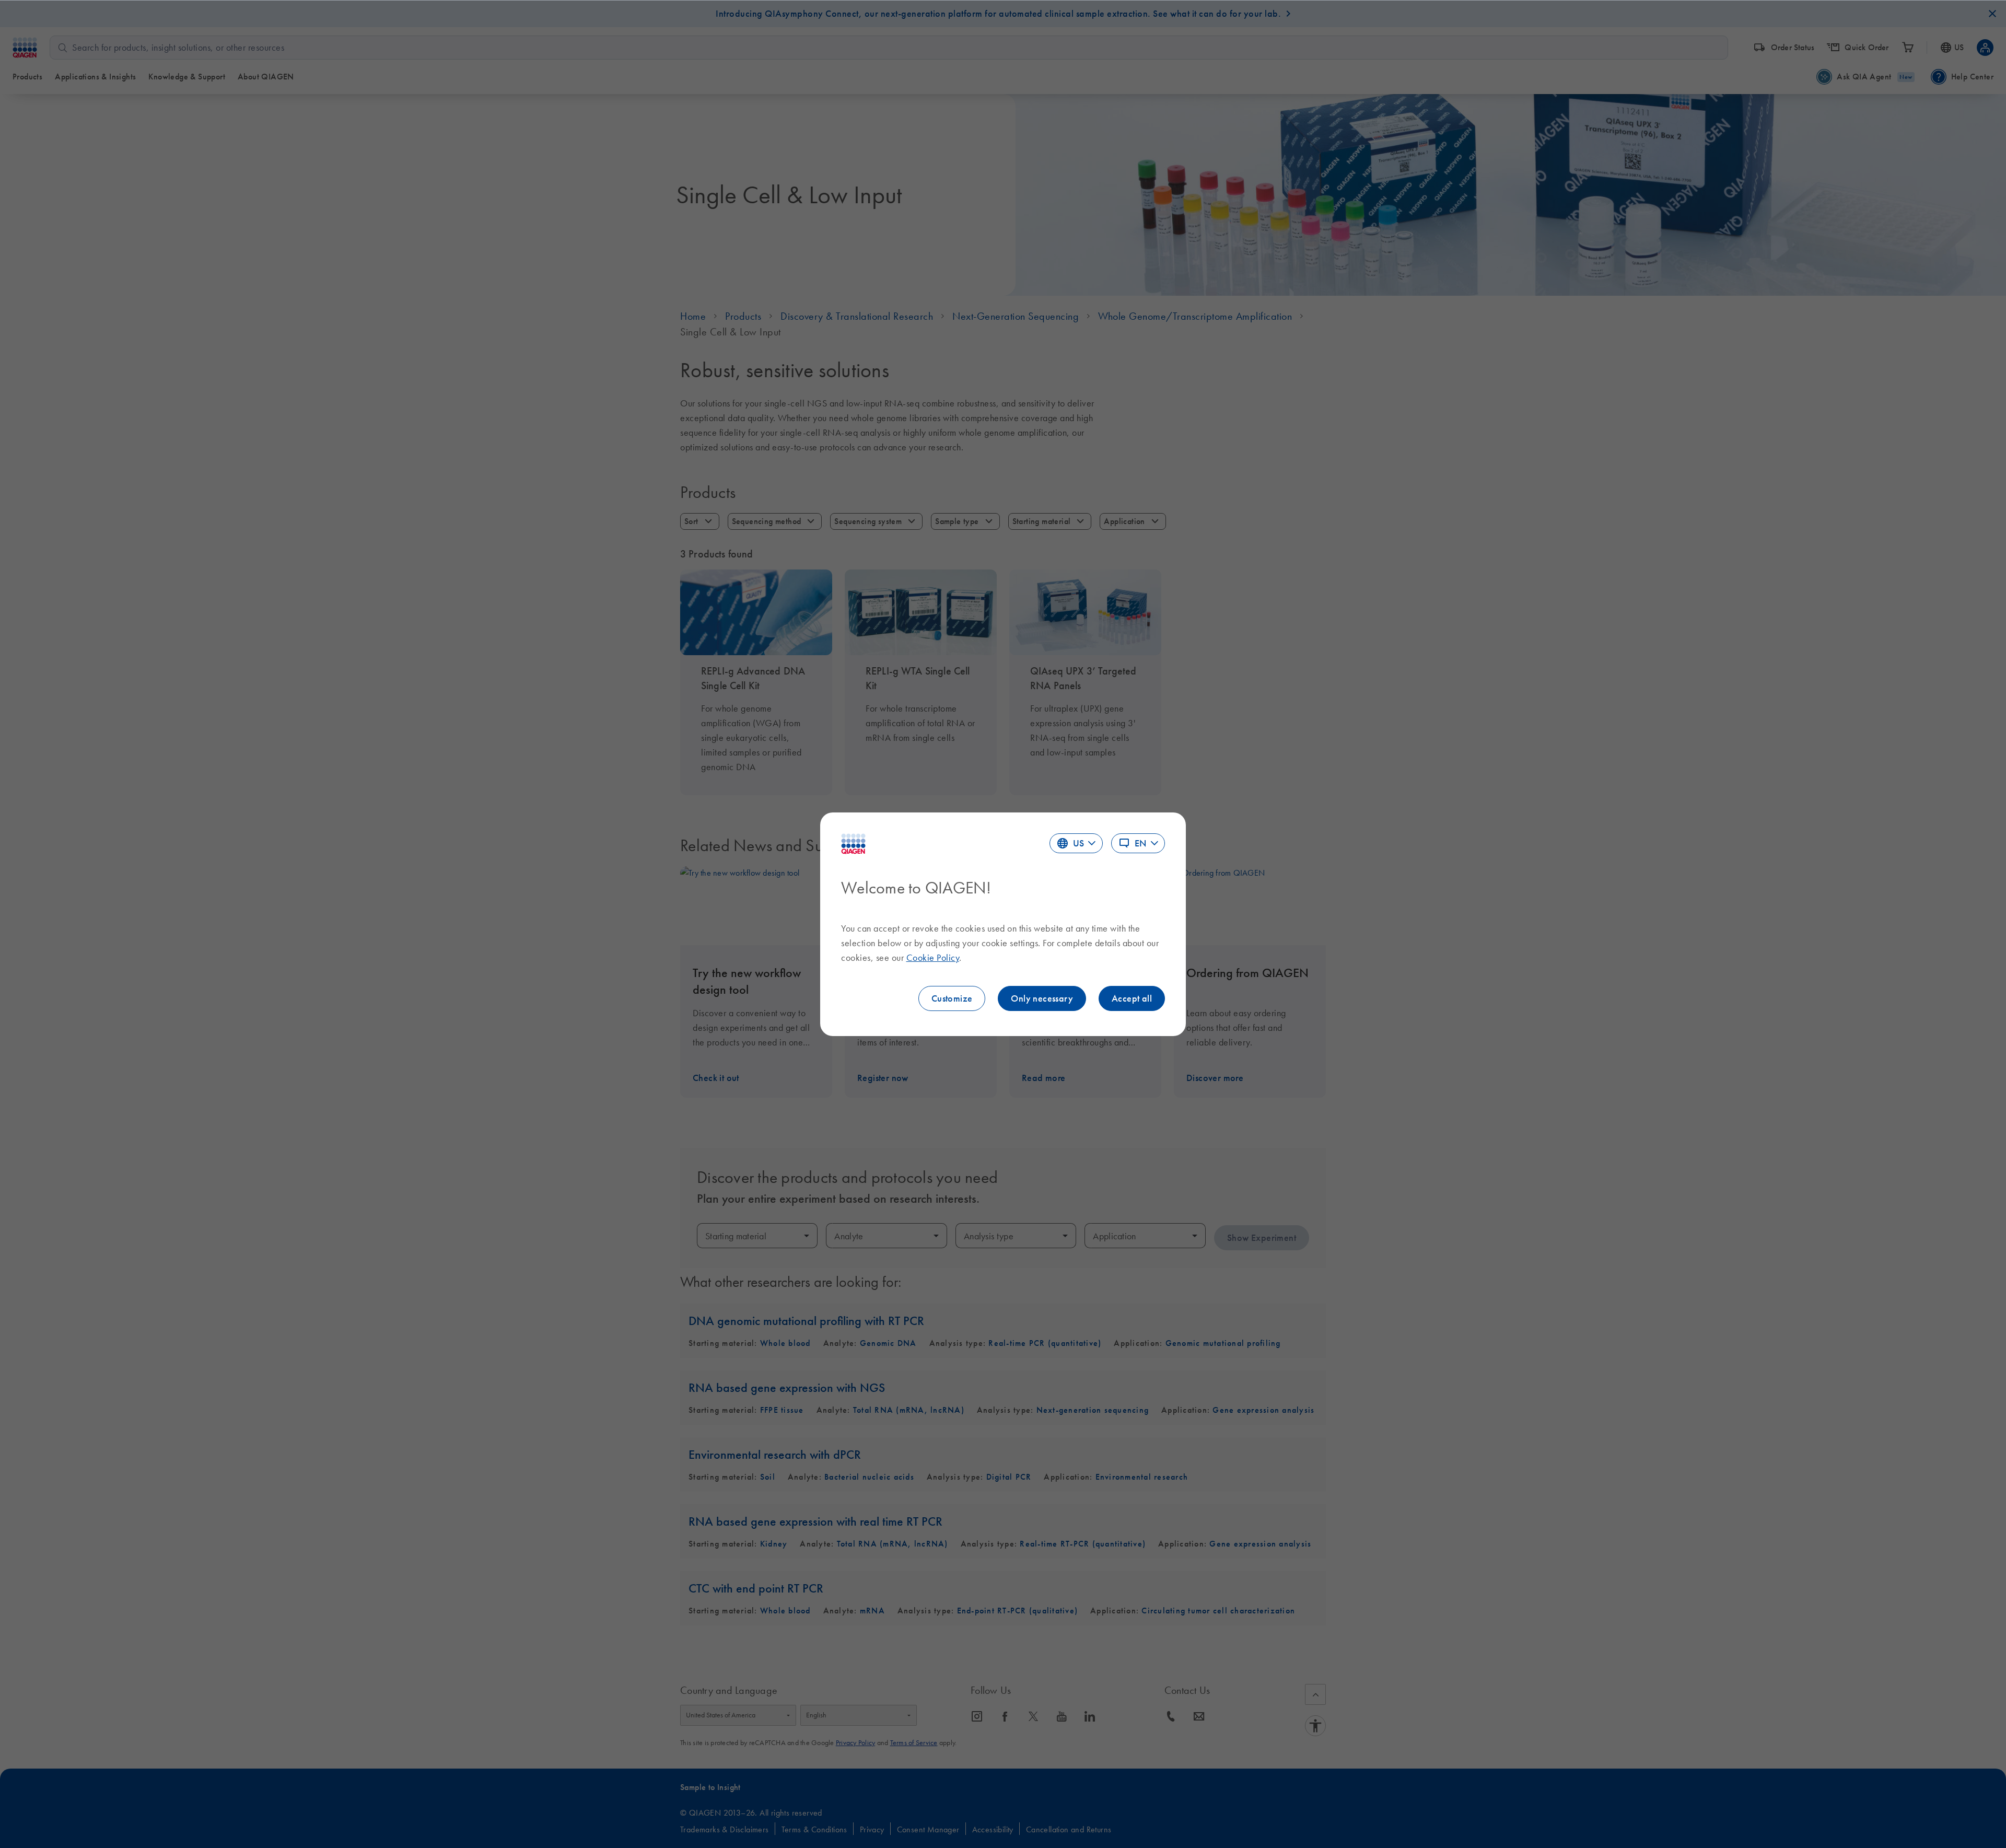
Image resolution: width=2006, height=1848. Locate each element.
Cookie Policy (933, 958)
